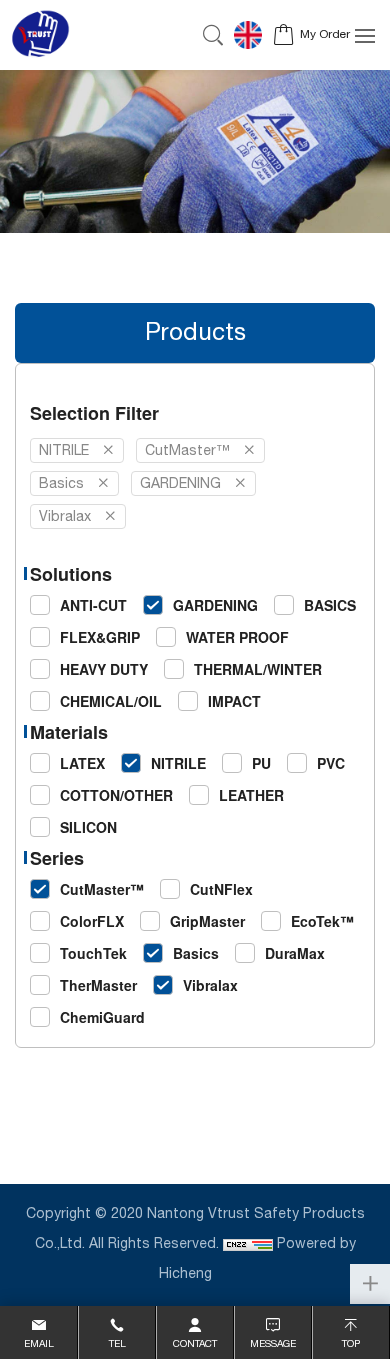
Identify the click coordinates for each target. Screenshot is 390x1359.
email (39, 1344)
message (273, 1344)
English (253, 35)
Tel (117, 1344)
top (351, 1344)
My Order (325, 34)
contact (195, 1344)
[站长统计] (248, 1244)
